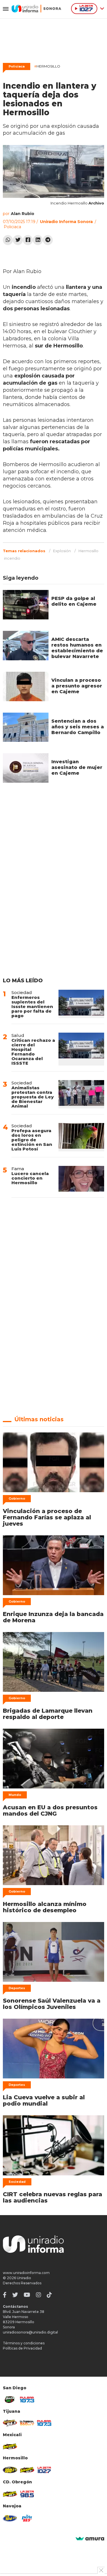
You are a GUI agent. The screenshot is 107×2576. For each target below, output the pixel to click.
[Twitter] (18, 240)
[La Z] (44, 2470)
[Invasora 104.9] (10, 2446)
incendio (12, 558)
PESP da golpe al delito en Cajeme (74, 601)
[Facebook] (28, 240)
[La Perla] (27, 2518)
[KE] (10, 2518)
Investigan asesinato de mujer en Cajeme (77, 767)
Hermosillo (47, 66)
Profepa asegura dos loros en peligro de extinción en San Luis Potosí (32, 1140)
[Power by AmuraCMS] (90, 2539)
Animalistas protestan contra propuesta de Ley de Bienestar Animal (33, 1097)
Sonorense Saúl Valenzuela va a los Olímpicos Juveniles (52, 2004)
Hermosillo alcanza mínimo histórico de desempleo (45, 1907)
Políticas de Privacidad (22, 2348)
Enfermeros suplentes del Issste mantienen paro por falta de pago (32, 1006)
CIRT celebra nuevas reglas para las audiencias (53, 2197)
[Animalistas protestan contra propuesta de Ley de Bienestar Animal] (81, 1094)
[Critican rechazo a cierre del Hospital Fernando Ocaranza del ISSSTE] (81, 1049)
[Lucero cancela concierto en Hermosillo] (81, 1179)
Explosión (62, 551)
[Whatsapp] (8, 240)
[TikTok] (49, 2295)
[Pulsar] (27, 2400)
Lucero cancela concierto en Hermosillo (30, 1178)
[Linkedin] (38, 240)
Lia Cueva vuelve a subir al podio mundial (44, 2100)
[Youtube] (27, 2295)
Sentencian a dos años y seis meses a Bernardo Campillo (78, 727)
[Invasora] (10, 2400)
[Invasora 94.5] (10, 2423)
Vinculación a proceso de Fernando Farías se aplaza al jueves (47, 1517)
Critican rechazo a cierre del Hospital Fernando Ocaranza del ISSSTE (33, 1052)
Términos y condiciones (24, 2343)
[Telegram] (48, 240)
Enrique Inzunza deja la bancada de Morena (53, 1617)
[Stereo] (10, 2470)
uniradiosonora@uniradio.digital (30, 2332)
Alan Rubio (23, 214)
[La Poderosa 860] (27, 2423)
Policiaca (17, 66)
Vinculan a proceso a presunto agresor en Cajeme (77, 686)
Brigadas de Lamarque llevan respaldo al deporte (48, 1714)
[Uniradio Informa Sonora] (36, 9)
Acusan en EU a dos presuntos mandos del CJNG (50, 1810)
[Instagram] (39, 2295)
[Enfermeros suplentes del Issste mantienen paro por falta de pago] (81, 1004)
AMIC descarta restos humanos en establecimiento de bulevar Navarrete (77, 648)
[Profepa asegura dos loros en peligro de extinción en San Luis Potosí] (81, 1137)
